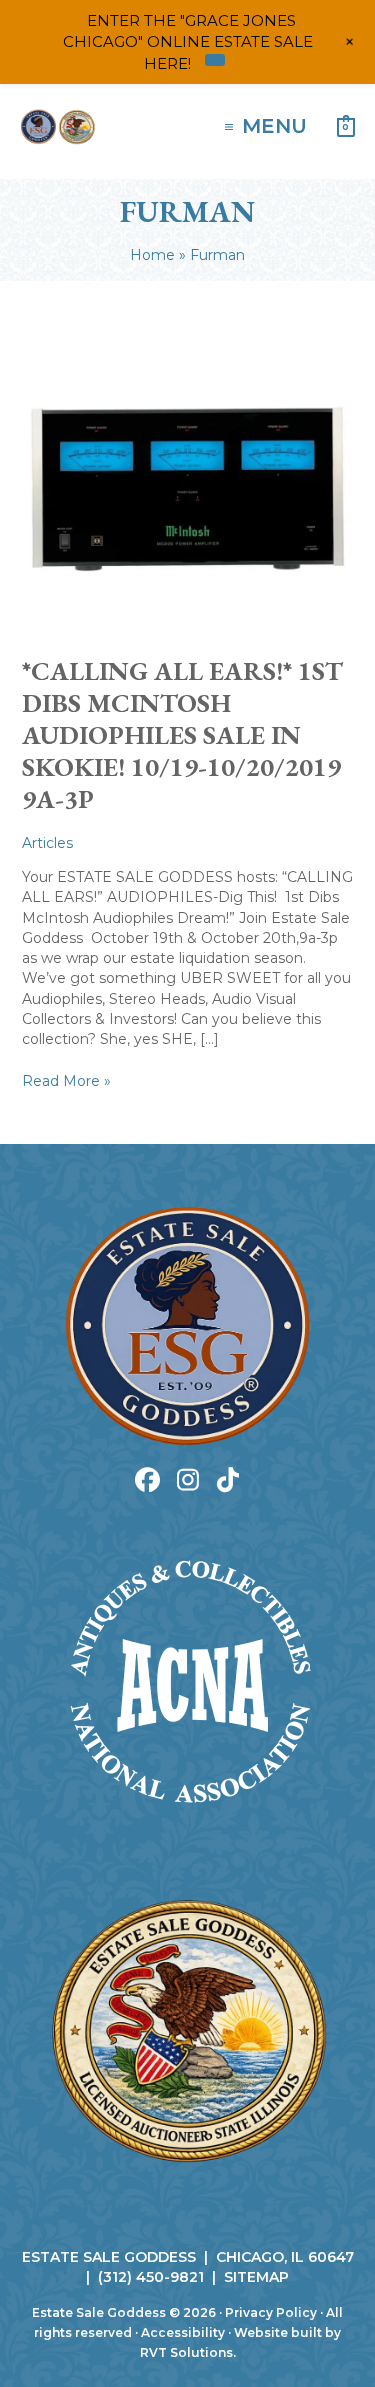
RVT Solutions (186, 2352)
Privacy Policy (271, 2312)
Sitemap (256, 2277)
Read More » (66, 1081)
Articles (47, 843)
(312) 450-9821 (151, 2277)
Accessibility (183, 2332)
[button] (147, 1479)
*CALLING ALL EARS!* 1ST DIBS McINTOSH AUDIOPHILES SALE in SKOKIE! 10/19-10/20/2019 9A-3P (182, 735)
